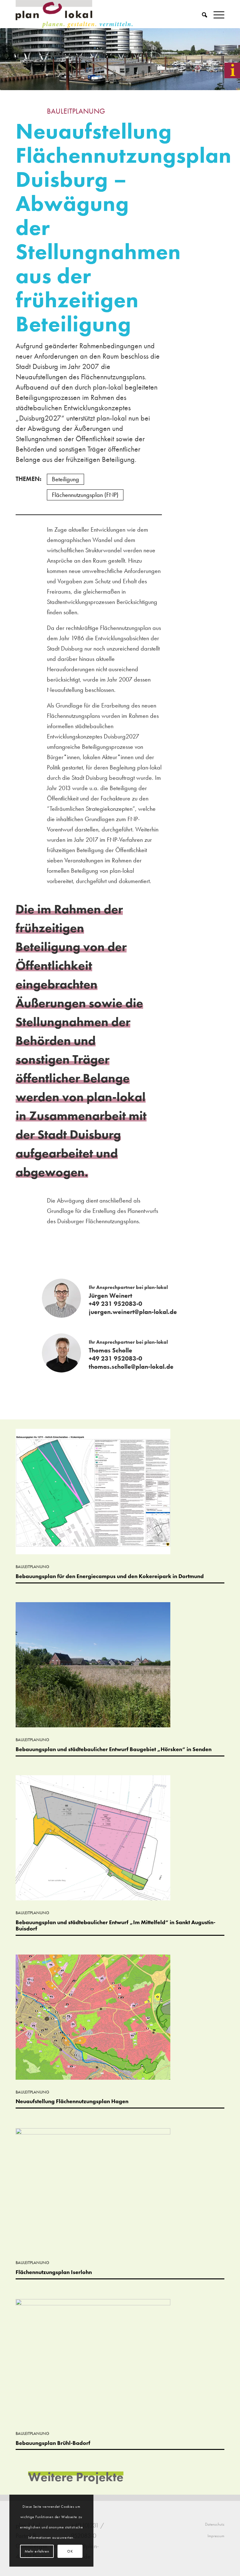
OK (70, 2551)
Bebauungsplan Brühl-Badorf (53, 2443)
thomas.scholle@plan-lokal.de (131, 1367)
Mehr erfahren (37, 2551)
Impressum (216, 2536)
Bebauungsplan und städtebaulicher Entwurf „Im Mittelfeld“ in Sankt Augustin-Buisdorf (115, 1925)
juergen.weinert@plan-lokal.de (133, 1312)
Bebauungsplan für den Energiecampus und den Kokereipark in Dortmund (110, 1576)
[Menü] (216, 14)
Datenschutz (215, 2524)
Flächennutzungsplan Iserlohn (54, 2272)
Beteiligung (65, 479)
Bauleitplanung (76, 111)
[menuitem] (201, 14)
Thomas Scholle (110, 1350)
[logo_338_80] (75, 14)
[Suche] (201, 14)
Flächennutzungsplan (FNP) (85, 495)
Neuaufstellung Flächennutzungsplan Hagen (72, 2101)
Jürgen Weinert (110, 1296)
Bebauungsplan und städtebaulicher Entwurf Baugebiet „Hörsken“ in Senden (114, 1749)
